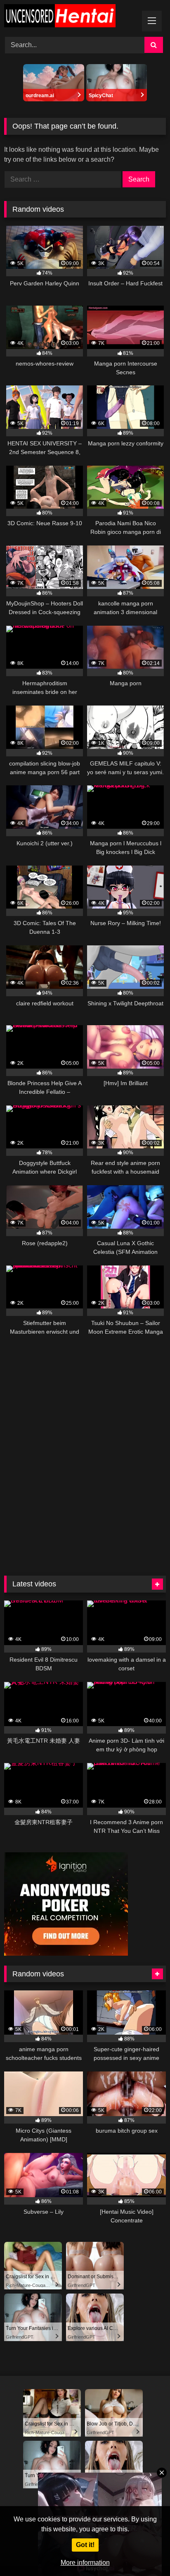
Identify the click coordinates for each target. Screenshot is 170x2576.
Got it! (85, 2545)
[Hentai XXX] (70, 17)
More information (85, 2563)
